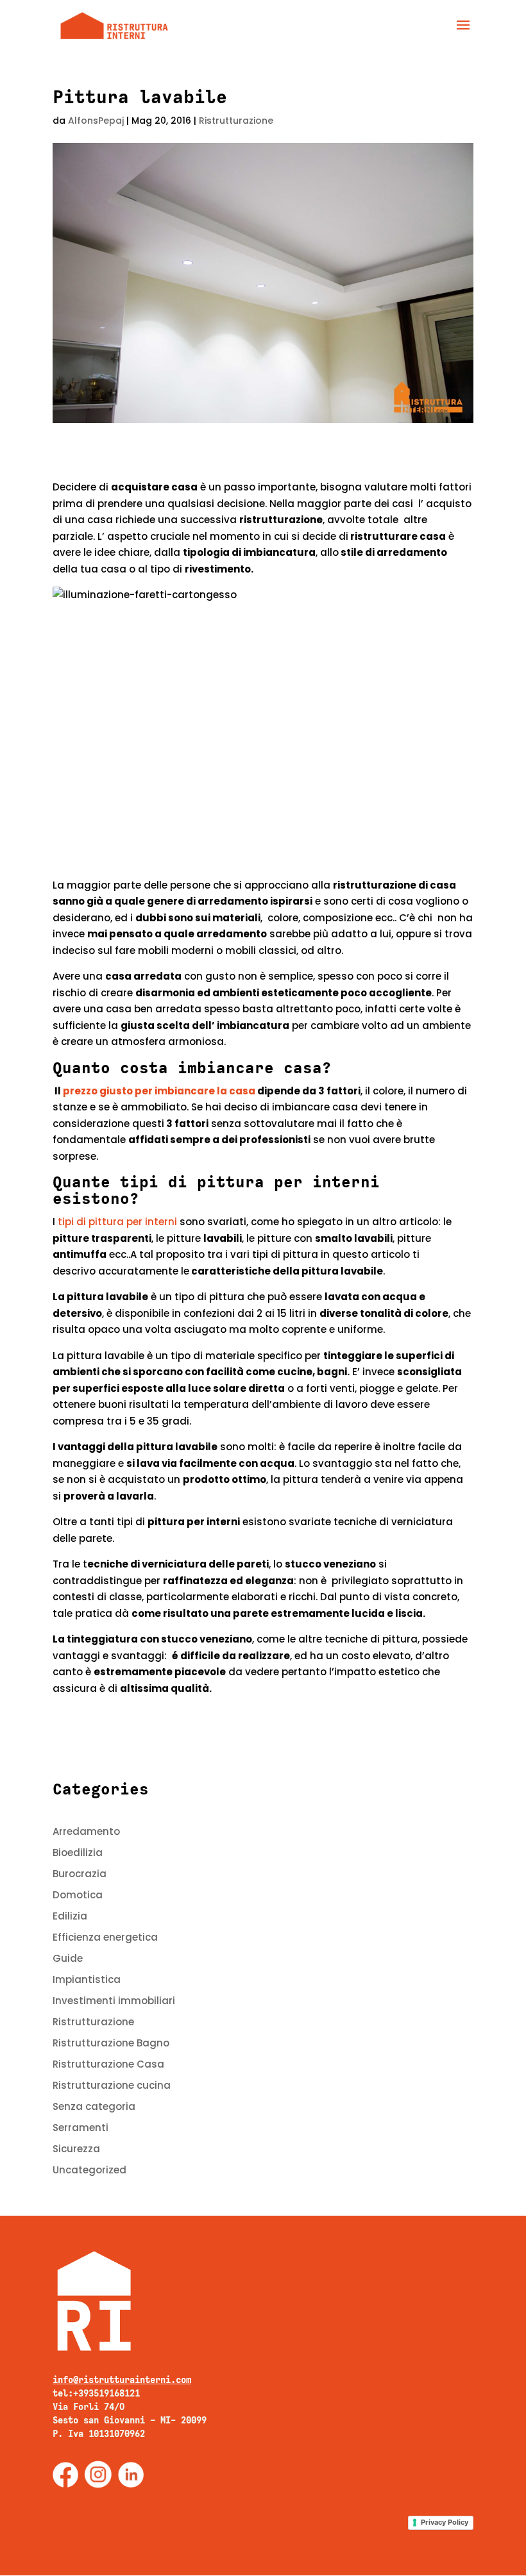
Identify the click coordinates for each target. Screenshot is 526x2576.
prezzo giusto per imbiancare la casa (158, 1091)
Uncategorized (89, 2170)
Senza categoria (94, 2106)
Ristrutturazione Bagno (111, 2043)
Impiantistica (87, 1979)
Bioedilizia (78, 1853)
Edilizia (70, 1916)
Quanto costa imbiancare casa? (192, 1068)
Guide (68, 1958)
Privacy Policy (445, 2522)
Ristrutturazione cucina (112, 2085)
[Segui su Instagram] (98, 2475)
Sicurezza (76, 2149)
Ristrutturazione (236, 121)
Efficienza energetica (105, 1937)
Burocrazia (80, 1874)
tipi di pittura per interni (117, 1222)
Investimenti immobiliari (114, 2001)
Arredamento (86, 1831)
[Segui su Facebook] (65, 2475)
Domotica (78, 1895)
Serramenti (81, 2128)
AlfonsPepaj (96, 121)
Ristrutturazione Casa (108, 2064)
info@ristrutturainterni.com (122, 2380)
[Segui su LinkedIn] (131, 2475)
